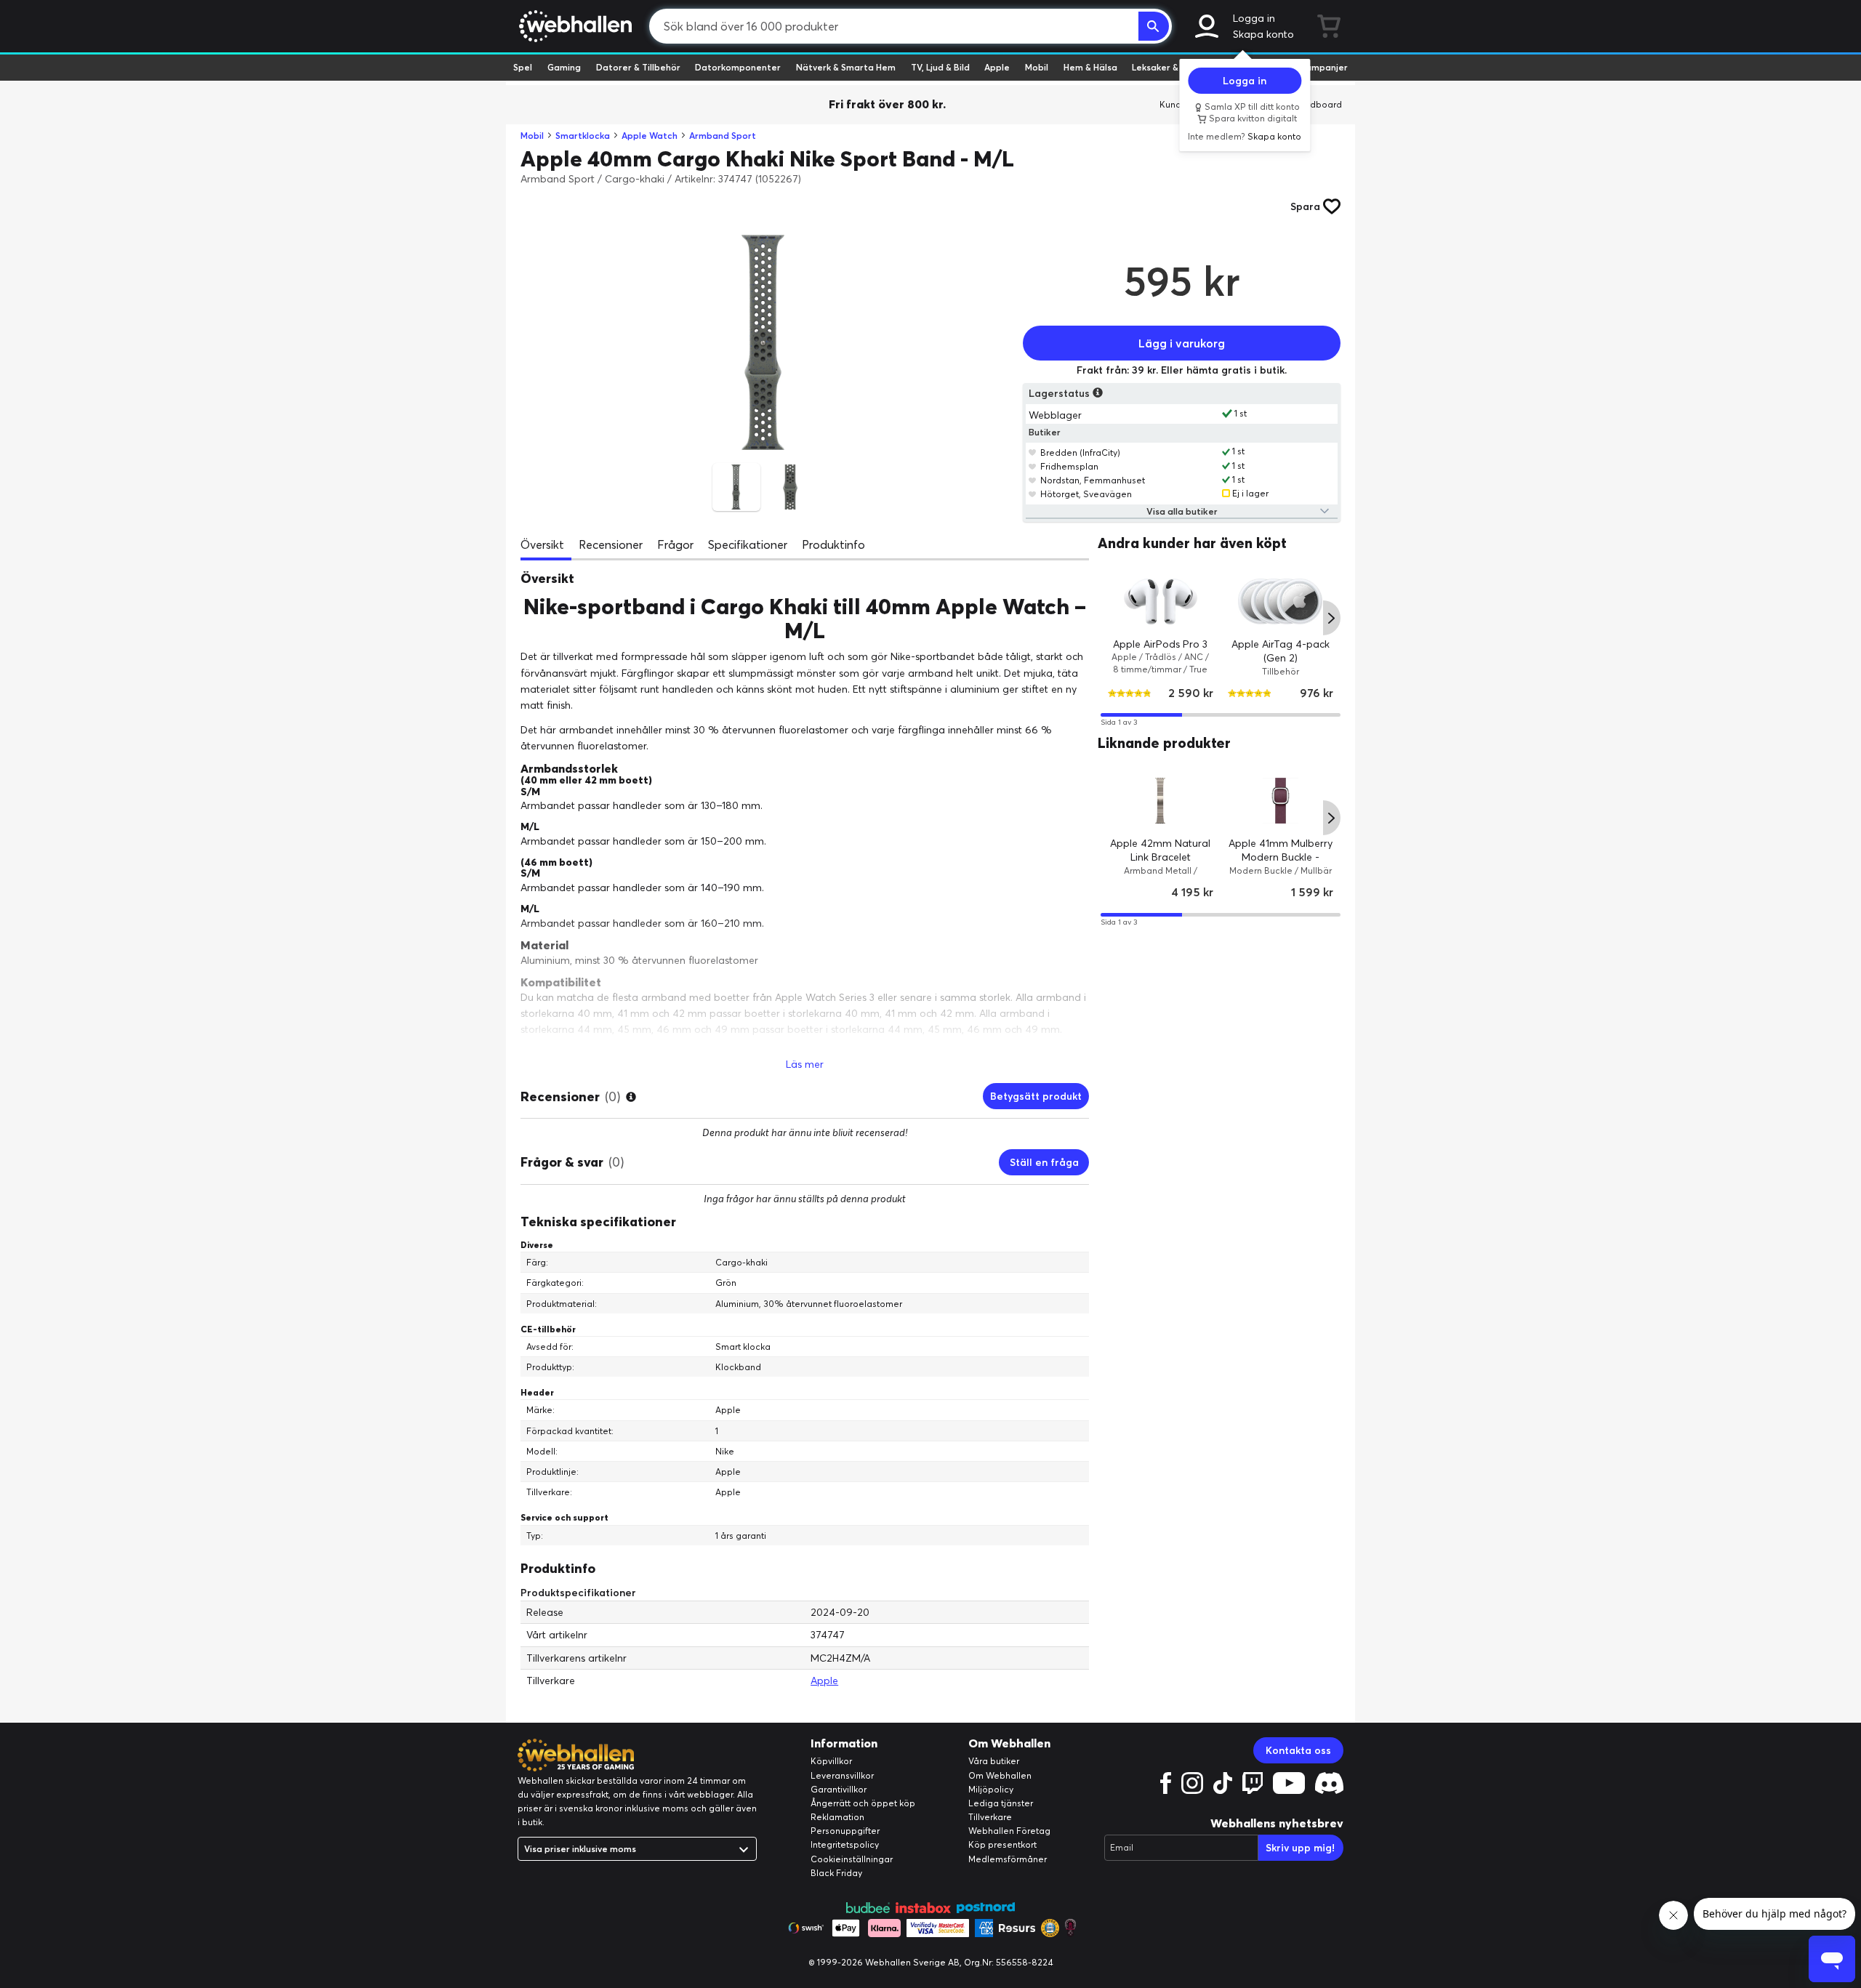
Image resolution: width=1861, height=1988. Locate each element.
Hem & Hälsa (1090, 67)
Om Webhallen (1000, 1775)
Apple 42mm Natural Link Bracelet (1161, 850)
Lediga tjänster (1001, 1803)
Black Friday (836, 1873)
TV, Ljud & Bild (940, 67)
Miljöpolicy (991, 1789)
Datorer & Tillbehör (638, 67)
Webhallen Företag (1009, 1831)
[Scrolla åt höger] (1332, 618)
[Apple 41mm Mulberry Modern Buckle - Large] (1281, 801)
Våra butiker (994, 1761)
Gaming (564, 67)
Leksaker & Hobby (1170, 67)
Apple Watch (650, 136)
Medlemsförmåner (1008, 1859)
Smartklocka (583, 136)
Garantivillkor (839, 1789)
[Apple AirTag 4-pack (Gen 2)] (1281, 601)
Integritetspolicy (845, 1844)
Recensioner (611, 544)
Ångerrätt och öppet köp (863, 1803)
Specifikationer (748, 544)
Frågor (675, 544)
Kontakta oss (1298, 1750)
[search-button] (1154, 26)
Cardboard (1318, 104)
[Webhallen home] (573, 26)
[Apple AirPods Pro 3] (1161, 601)
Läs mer (805, 1064)
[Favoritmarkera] (1033, 452)
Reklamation (837, 1817)
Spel (523, 67)
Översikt (542, 544)
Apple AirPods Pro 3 (1161, 643)
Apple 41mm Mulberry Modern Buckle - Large (1281, 857)
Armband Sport (723, 136)
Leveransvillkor (842, 1775)
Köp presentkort (1002, 1844)
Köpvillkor (831, 1761)
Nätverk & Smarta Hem (846, 67)
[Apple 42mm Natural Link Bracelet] (1161, 801)
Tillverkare (990, 1817)
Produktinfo (833, 544)
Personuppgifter (845, 1831)
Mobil (1037, 67)
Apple (997, 67)
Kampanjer (1324, 67)
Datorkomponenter (738, 67)
